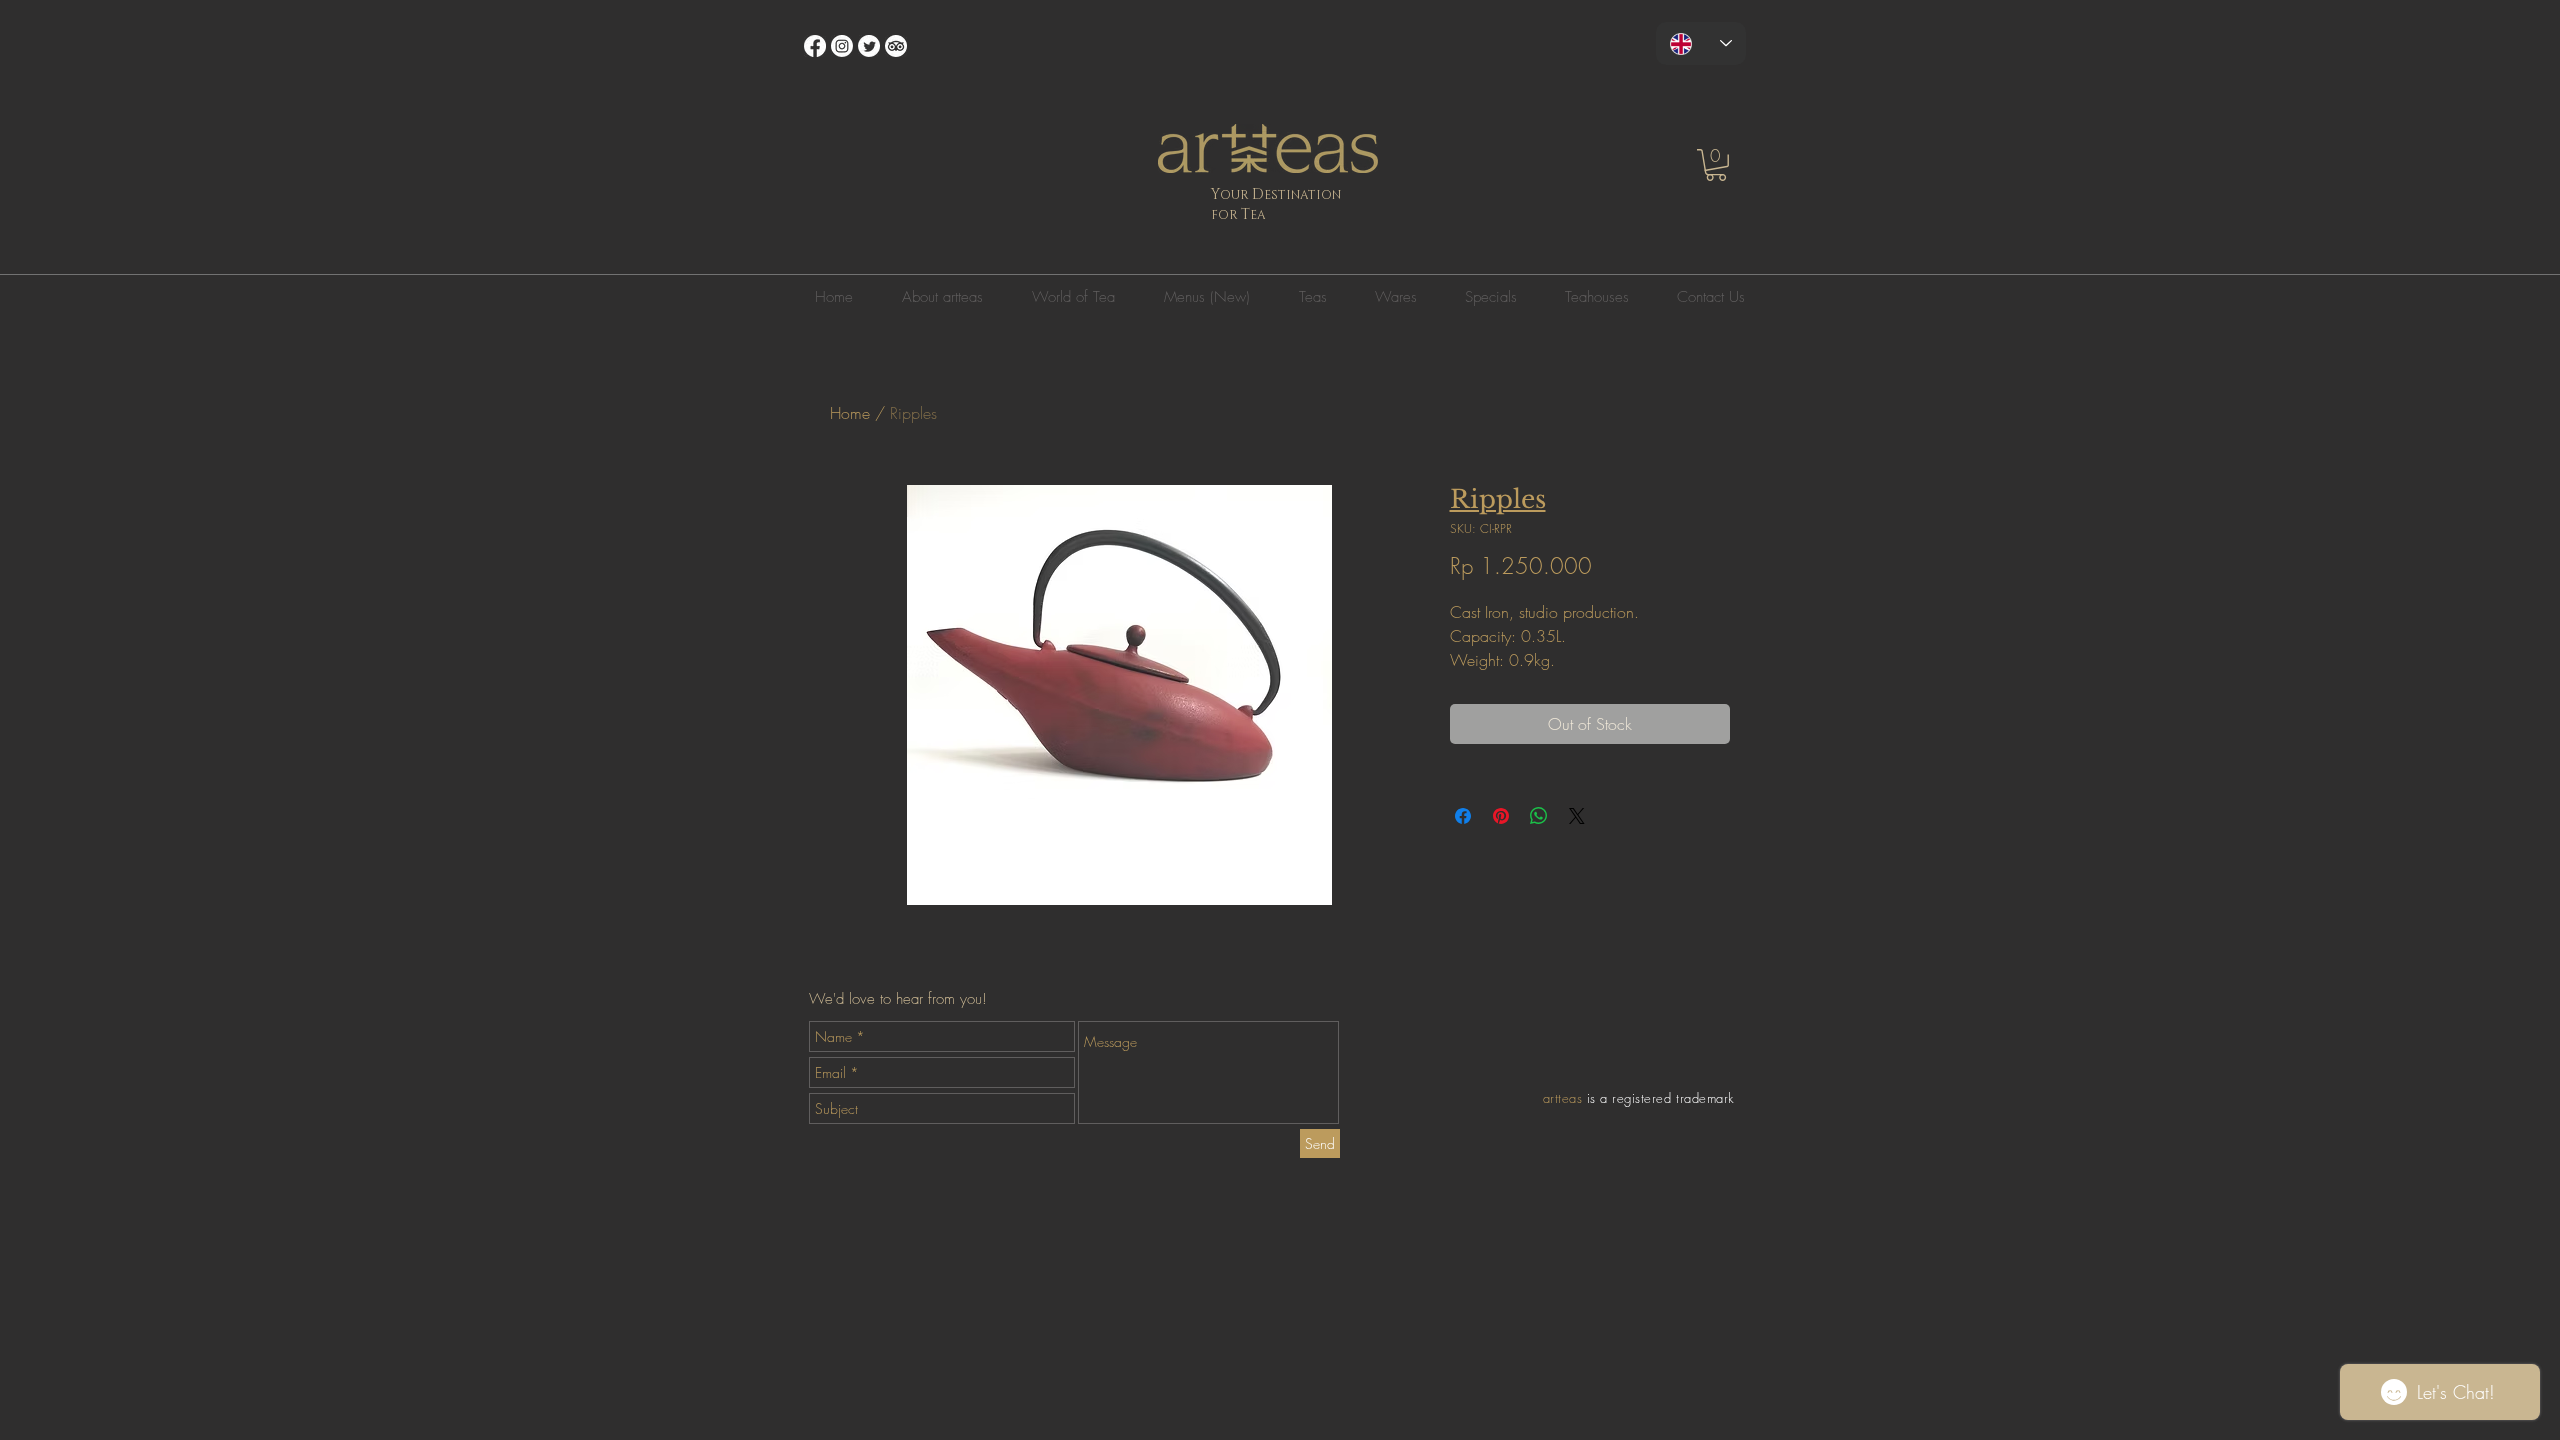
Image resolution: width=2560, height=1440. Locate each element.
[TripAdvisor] (896, 46)
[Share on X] (1577, 816)
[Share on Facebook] (1463, 816)
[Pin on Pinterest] (1501, 816)
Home (850, 413)
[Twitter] (869, 46)
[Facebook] (815, 46)
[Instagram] (842, 46)
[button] (1716, 165)
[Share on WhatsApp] (1539, 816)
